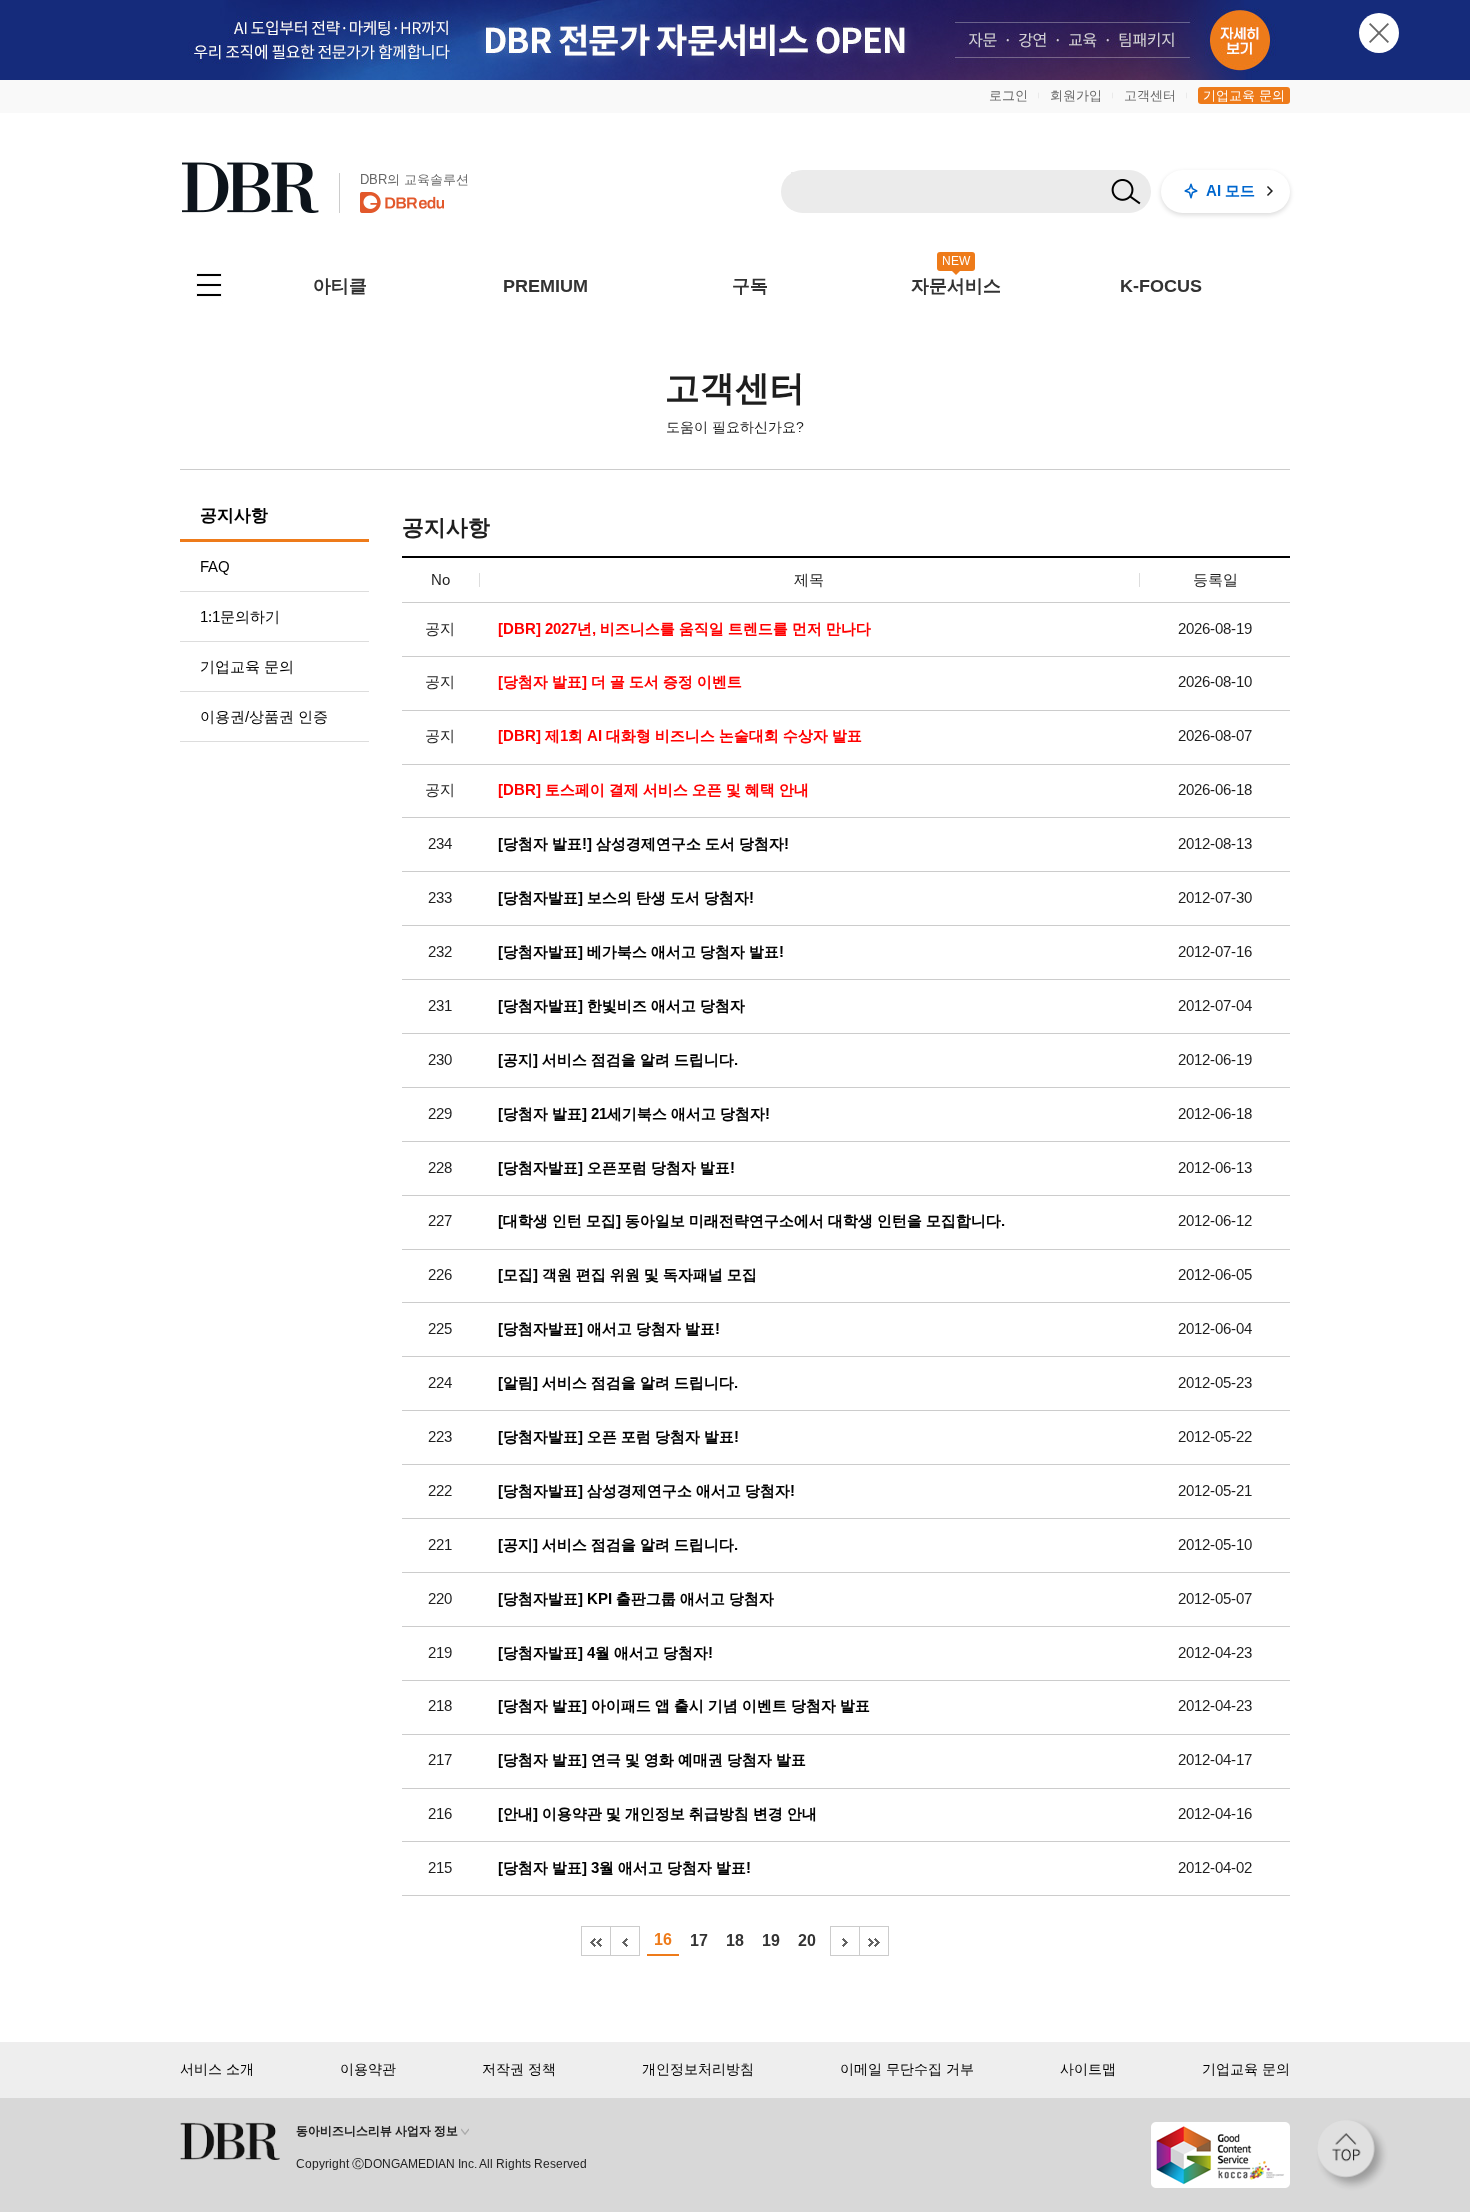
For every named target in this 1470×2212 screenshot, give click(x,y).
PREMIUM (545, 286)
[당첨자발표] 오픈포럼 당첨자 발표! (616, 1168)
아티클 (340, 286)
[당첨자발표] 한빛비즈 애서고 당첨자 (621, 1006)
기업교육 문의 (1244, 95)
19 (771, 1940)
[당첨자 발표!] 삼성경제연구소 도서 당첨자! (643, 844)
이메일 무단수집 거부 (907, 2069)
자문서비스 (956, 286)
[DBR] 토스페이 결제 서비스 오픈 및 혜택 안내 (653, 790)
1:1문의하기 (240, 616)
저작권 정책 (519, 2069)
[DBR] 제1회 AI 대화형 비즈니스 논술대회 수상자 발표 (680, 736)
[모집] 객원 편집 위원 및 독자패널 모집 (627, 1275)
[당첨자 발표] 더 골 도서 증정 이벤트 (620, 682)
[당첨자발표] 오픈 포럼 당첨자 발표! (618, 1437)
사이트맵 (1088, 2069)
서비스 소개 (217, 2069)
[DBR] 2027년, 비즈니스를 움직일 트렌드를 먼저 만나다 (684, 629)
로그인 (1008, 95)
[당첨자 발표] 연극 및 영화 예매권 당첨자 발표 (652, 1760)
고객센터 (1150, 95)
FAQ (215, 566)
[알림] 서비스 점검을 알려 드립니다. (618, 1383)
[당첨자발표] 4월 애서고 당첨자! (605, 1653)
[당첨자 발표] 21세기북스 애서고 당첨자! (634, 1114)
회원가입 (1076, 95)
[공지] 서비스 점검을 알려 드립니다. (618, 1060)
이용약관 (368, 2069)
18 (735, 1940)
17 (699, 1940)
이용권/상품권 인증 (264, 716)
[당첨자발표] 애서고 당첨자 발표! (609, 1329)
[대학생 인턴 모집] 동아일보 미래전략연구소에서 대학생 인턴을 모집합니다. (751, 1221)
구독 (750, 286)
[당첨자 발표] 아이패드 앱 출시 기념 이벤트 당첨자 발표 (684, 1706)
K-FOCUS (1161, 286)
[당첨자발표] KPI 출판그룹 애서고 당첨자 (636, 1599)
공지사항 (234, 515)
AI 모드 (1230, 190)
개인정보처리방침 (698, 2069)
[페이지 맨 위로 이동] (1352, 2155)
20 (807, 1940)
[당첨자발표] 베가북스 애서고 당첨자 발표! (641, 952)
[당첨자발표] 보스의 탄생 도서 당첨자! (626, 898)
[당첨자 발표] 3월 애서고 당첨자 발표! (624, 1868)
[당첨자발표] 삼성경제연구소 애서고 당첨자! (646, 1491)
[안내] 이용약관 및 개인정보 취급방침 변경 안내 (657, 1814)
